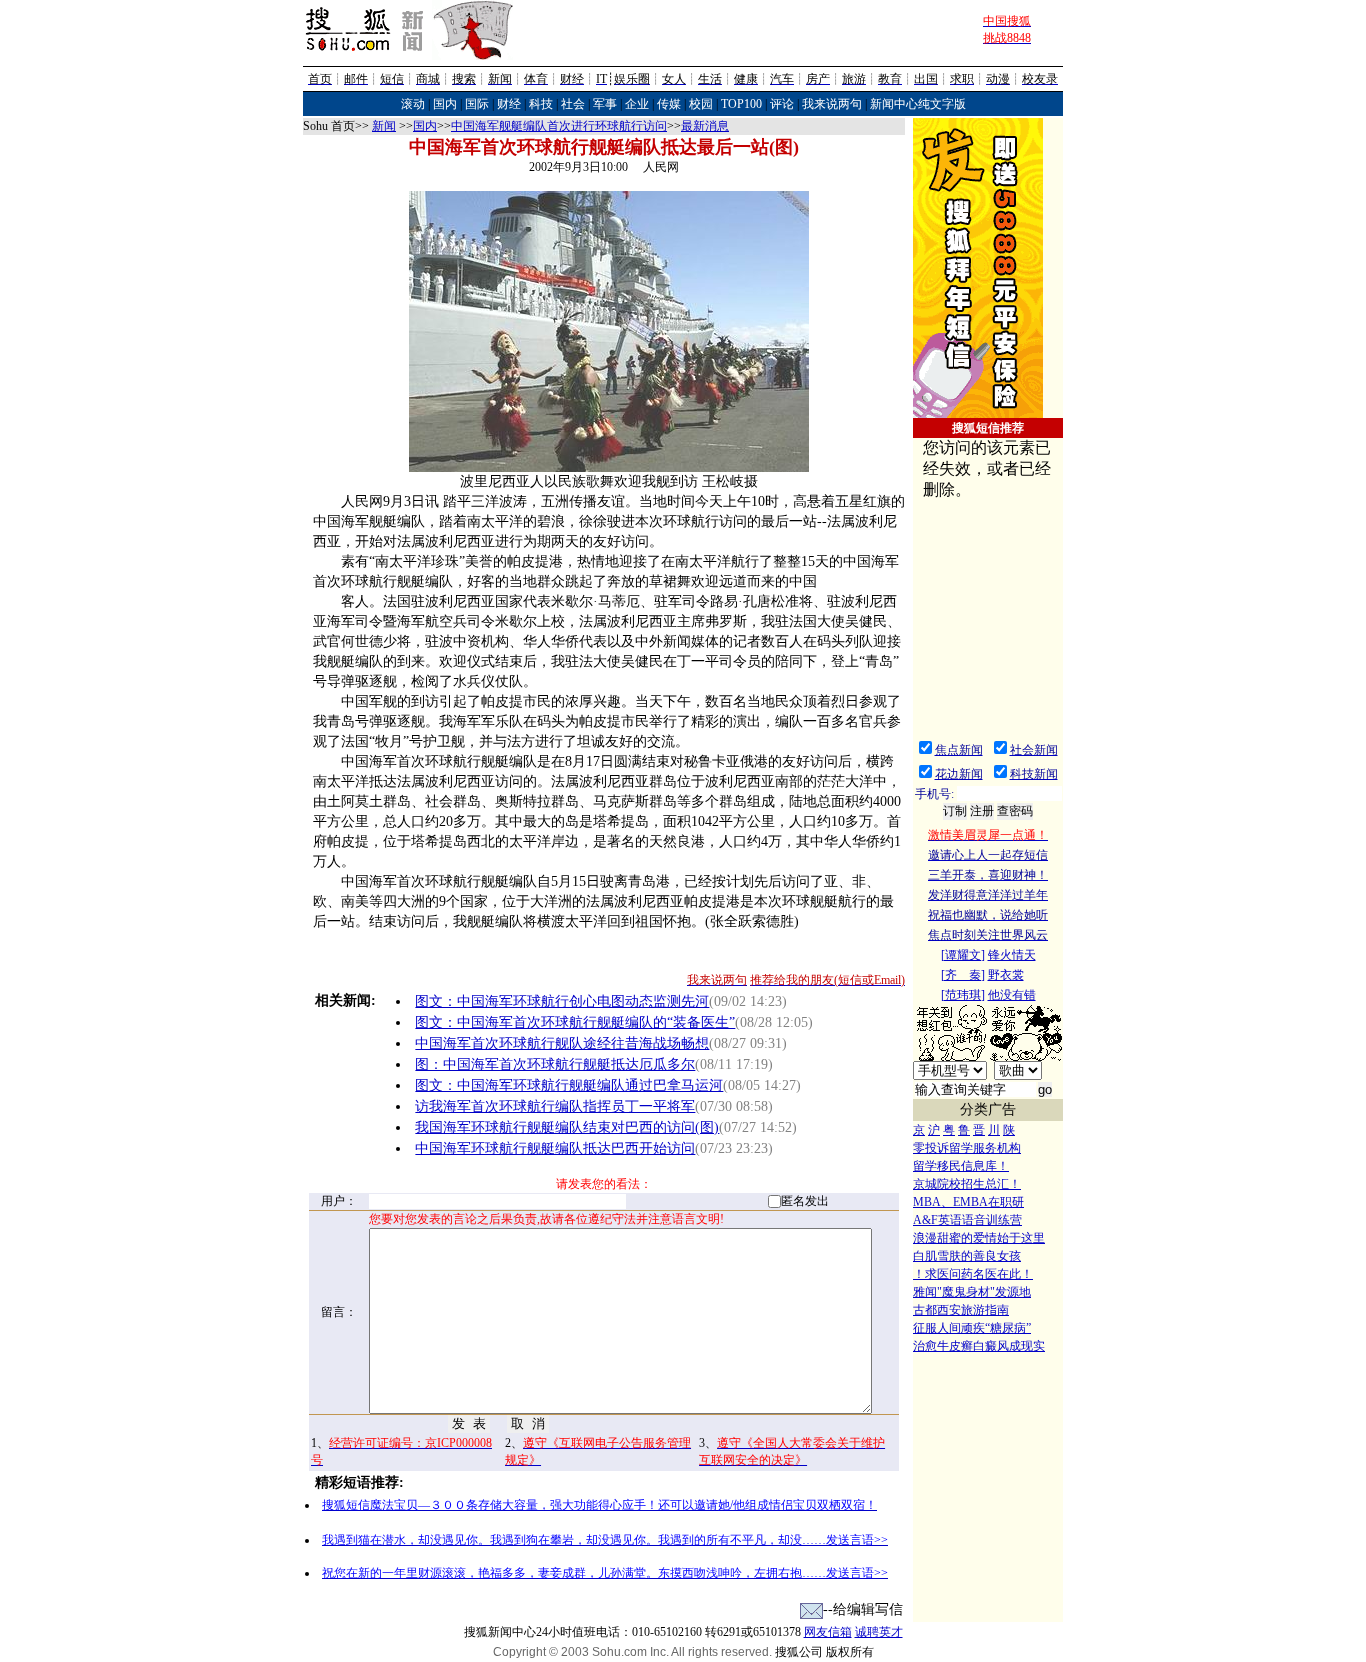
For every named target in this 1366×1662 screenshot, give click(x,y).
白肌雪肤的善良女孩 (967, 1256)
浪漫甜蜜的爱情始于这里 (979, 1238)
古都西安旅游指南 (961, 1310)
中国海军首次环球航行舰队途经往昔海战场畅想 (562, 1043)
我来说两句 (832, 104)
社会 (573, 104)
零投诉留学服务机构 (967, 1148)
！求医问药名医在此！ (973, 1274)
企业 (637, 104)
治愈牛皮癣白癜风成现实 (979, 1346)
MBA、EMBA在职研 (968, 1202)
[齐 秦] (963, 975)
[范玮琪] (963, 995)
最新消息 (705, 126)
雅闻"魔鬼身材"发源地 (972, 1292)
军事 (605, 104)
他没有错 (1012, 995)
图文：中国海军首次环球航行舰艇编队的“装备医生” (575, 1022)
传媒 (669, 104)
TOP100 (741, 104)
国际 (477, 104)
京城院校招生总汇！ (967, 1184)
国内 (445, 104)
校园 (701, 104)
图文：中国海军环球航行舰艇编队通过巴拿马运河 (569, 1085)
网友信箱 (828, 1632)
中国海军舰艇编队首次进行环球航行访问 (559, 126)
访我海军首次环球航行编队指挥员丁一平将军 (555, 1106)
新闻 (384, 126)
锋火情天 (1012, 955)
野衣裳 (1006, 975)
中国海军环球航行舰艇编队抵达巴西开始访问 (555, 1148)
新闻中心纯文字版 (918, 104)
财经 (509, 104)
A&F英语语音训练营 (967, 1220)
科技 (541, 104)
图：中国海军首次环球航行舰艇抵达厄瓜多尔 (555, 1064)
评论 (782, 104)
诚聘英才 (879, 1632)
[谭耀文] (963, 955)
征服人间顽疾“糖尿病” (972, 1328)
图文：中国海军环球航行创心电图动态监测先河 (562, 1001)
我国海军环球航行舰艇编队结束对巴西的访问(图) (567, 1127)
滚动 (413, 104)
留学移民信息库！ (961, 1166)
